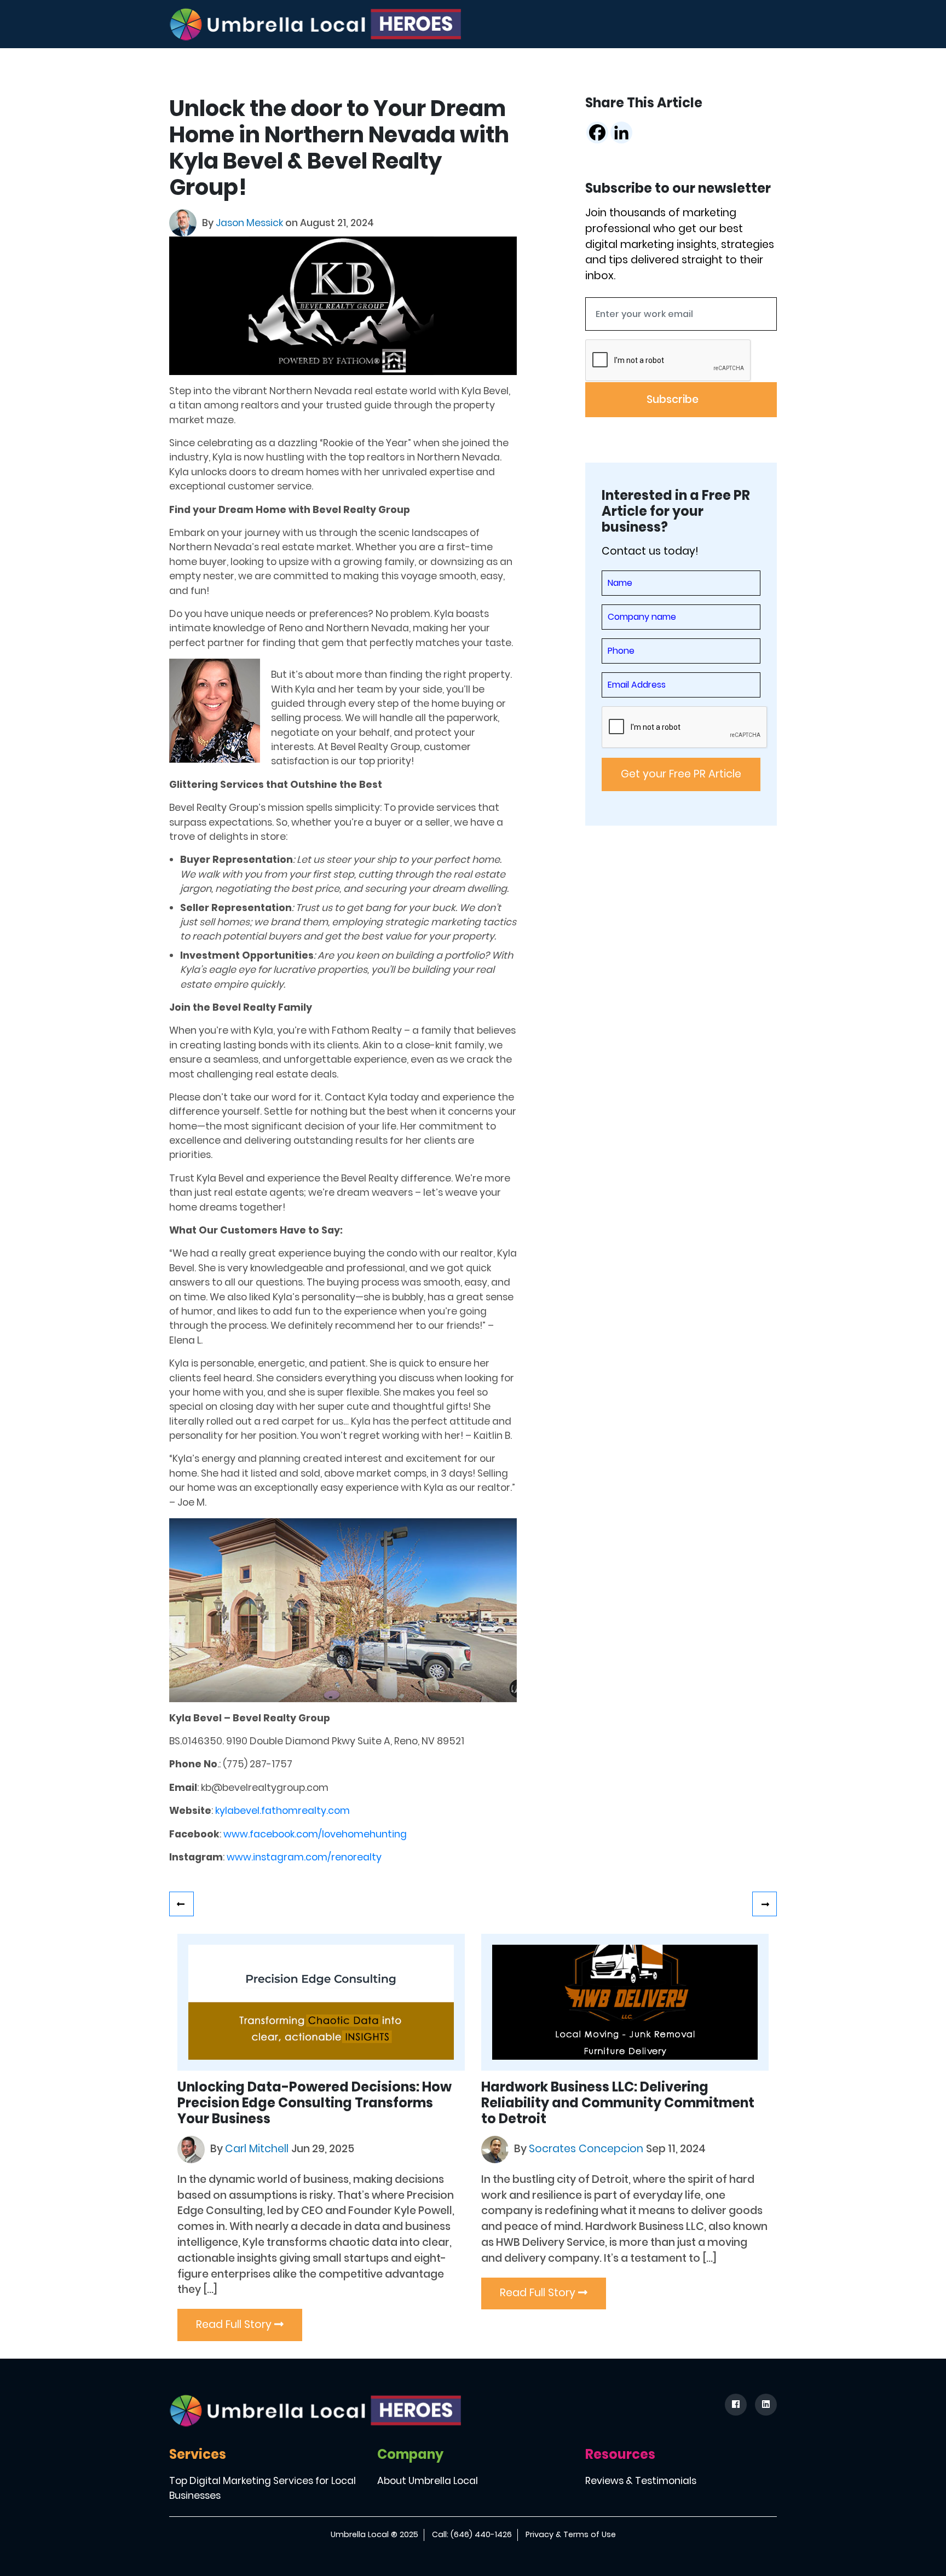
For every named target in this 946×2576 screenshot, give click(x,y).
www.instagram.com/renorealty (304, 1857)
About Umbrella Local (428, 2481)
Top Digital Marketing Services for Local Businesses (263, 2488)
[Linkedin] (621, 132)
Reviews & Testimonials (641, 2481)
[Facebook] (597, 132)
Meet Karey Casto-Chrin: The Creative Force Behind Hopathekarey (181, 1904)
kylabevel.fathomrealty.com (282, 1811)
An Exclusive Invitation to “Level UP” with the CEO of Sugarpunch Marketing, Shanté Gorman (765, 1904)
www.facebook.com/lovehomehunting (315, 1834)
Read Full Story (235, 2324)
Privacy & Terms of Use (571, 2534)
